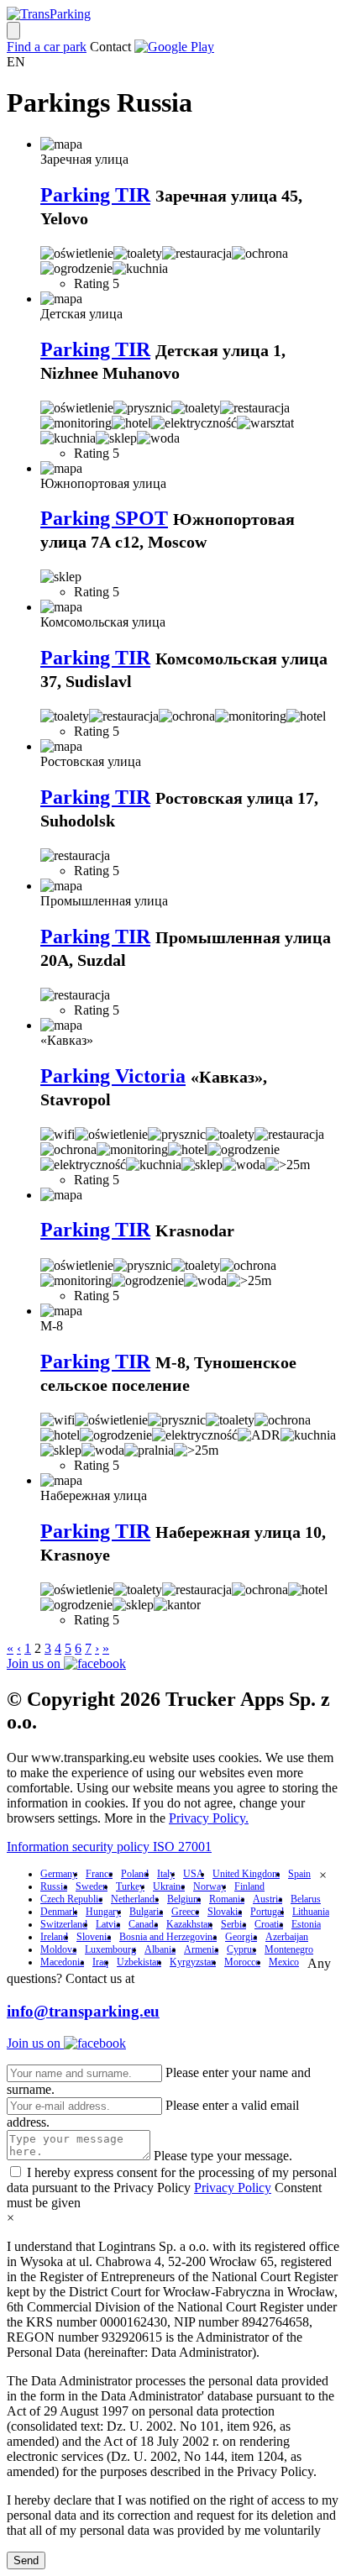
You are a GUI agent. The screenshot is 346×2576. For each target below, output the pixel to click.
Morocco (242, 1962)
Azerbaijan (287, 1937)
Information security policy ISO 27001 (109, 1847)
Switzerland (64, 1924)
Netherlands (135, 1899)
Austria (267, 1899)
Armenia (201, 1949)
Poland (135, 1874)
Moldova (58, 1949)
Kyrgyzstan (193, 1962)
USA (194, 1874)
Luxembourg (110, 1949)
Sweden (92, 1886)
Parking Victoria (113, 1076)
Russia (54, 1886)
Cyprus (241, 1949)
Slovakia (225, 1912)
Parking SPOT (104, 518)
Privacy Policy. (209, 1818)
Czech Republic (71, 1899)
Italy (166, 1874)
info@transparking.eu (83, 2011)
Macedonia (62, 1962)
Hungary (103, 1912)
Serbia (233, 1924)
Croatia (269, 1924)
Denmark (59, 1912)
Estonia (306, 1924)
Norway (210, 1886)
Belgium (184, 1899)
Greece (185, 1912)
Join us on (35, 1663)
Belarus (306, 1899)
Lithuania (311, 1912)
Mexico (284, 1962)
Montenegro (289, 1949)
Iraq (100, 1962)
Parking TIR (95, 195)
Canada (143, 1924)
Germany (59, 1874)
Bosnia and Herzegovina (168, 1937)
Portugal (267, 1912)
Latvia (108, 1924)
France (99, 1874)
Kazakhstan (189, 1924)
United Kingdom (246, 1874)
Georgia (241, 1937)
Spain (299, 1874)
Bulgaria (146, 1912)
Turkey (130, 1886)
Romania (227, 1899)
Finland (249, 1886)
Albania (160, 1949)
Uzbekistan (139, 1962)
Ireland (54, 1937)
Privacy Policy (233, 2188)
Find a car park (47, 47)
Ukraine (169, 1886)
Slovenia (94, 1937)
